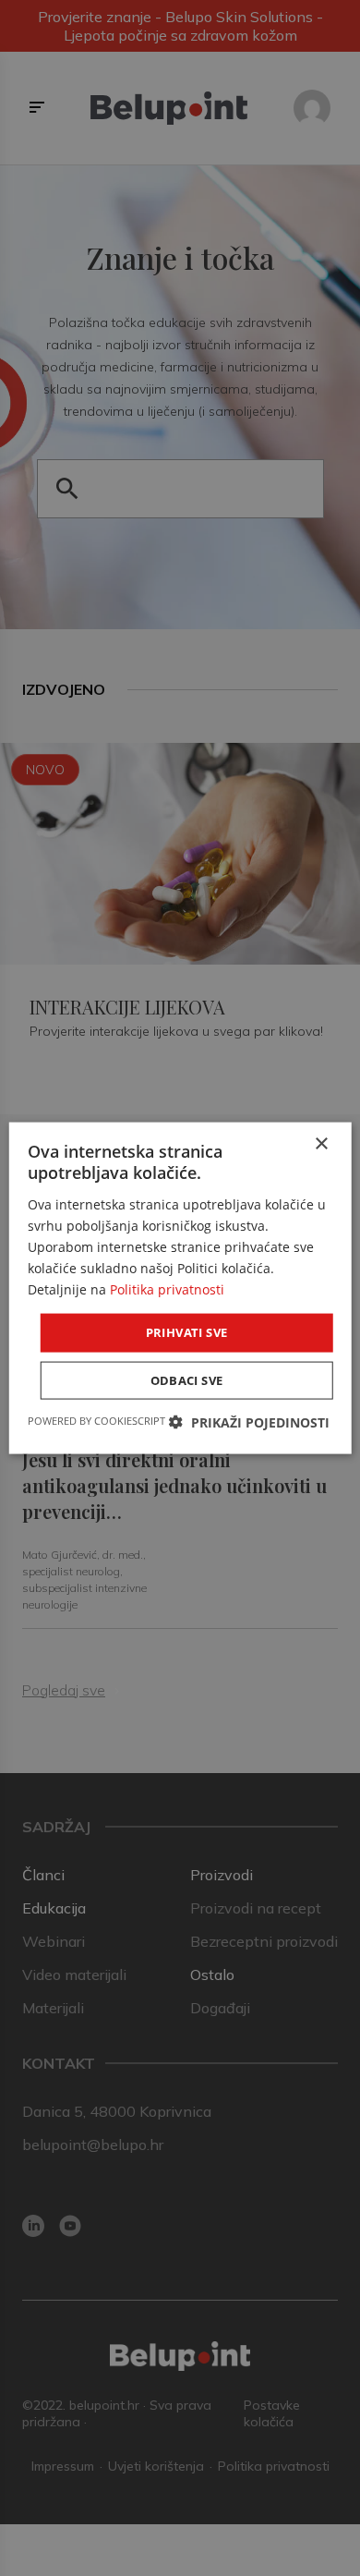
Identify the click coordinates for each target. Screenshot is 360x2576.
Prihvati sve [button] (187, 1332)
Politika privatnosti (167, 1289)
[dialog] (180, 1288)
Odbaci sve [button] (187, 1379)
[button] (249, 1422)
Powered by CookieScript (96, 1420)
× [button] (321, 1144)
